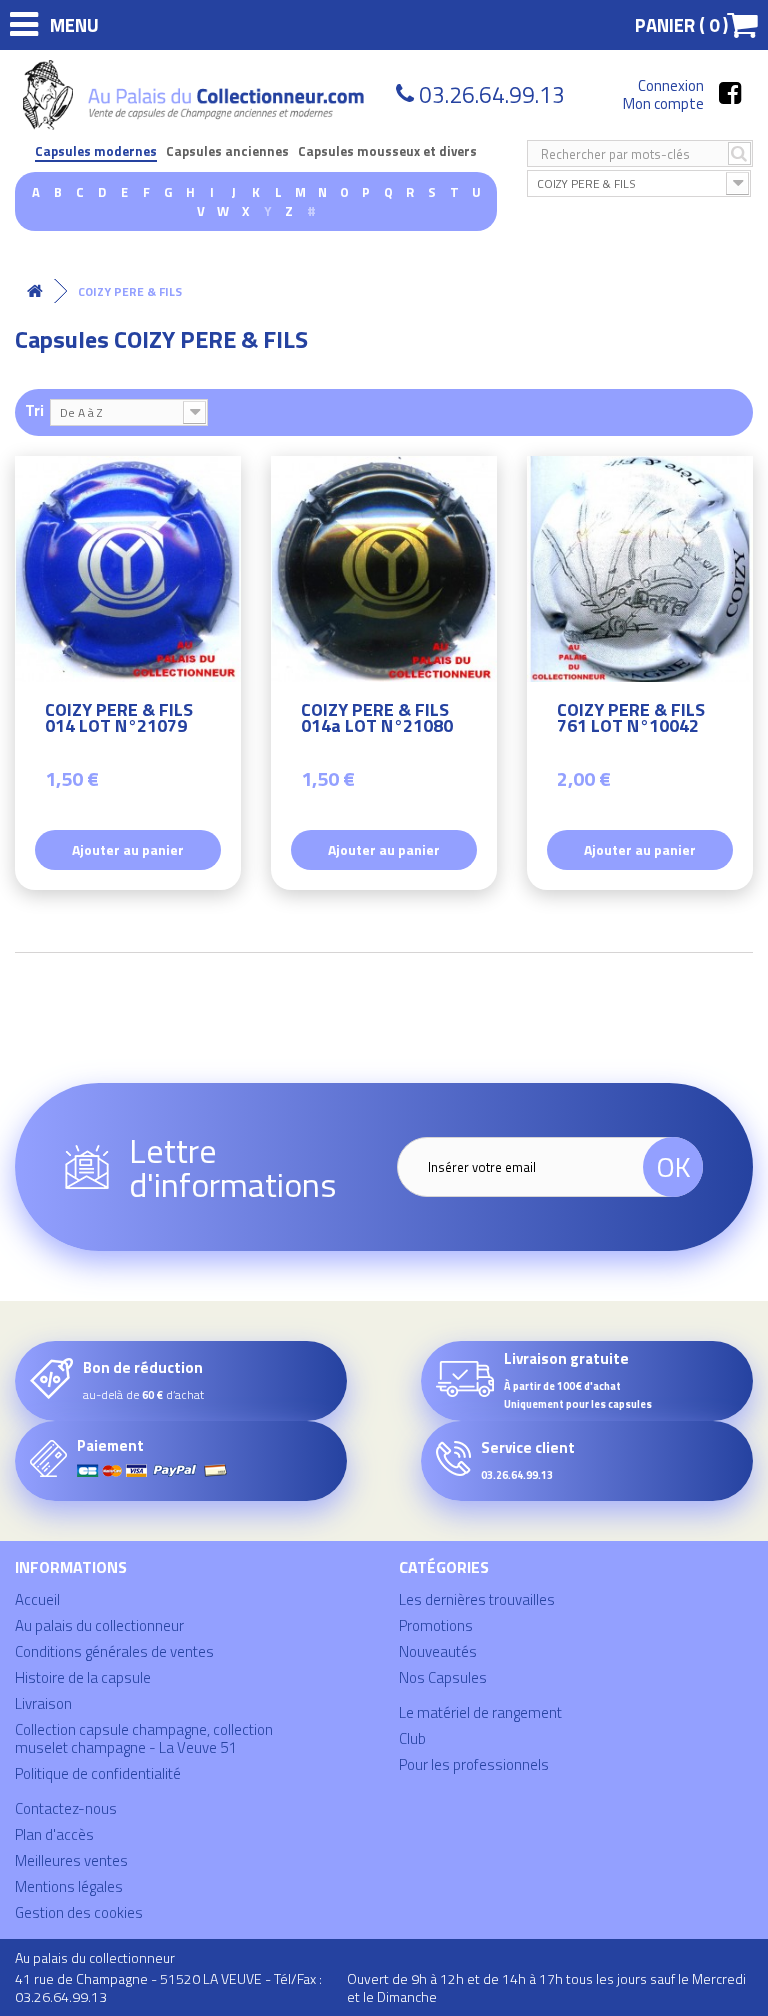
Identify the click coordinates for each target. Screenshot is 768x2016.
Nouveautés (438, 1651)
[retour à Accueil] (35, 291)
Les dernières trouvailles (477, 1599)
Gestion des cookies (79, 1912)
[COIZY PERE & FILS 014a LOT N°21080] (384, 569)
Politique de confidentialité (98, 1773)
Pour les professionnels (474, 1764)
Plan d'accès (54, 1834)
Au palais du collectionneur (99, 1625)
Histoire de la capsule (83, 1677)
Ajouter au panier (128, 849)
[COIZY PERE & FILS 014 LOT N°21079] (128, 569)
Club (412, 1738)
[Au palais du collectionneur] (196, 95)
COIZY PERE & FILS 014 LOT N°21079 (119, 720)
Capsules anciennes (227, 151)
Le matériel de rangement (480, 1712)
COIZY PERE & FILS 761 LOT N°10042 (631, 720)
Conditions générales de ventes (114, 1651)
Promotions (436, 1625)
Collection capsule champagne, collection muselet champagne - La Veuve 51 (144, 1738)
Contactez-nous (66, 1808)
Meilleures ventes (71, 1860)
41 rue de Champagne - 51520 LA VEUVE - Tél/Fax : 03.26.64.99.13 (168, 1987)
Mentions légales (69, 1886)
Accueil (37, 1599)
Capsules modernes (96, 151)
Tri (34, 409)
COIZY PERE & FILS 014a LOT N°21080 (377, 720)
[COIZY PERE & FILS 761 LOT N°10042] (640, 569)
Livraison (43, 1703)
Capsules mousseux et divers (387, 151)
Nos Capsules (443, 1677)
